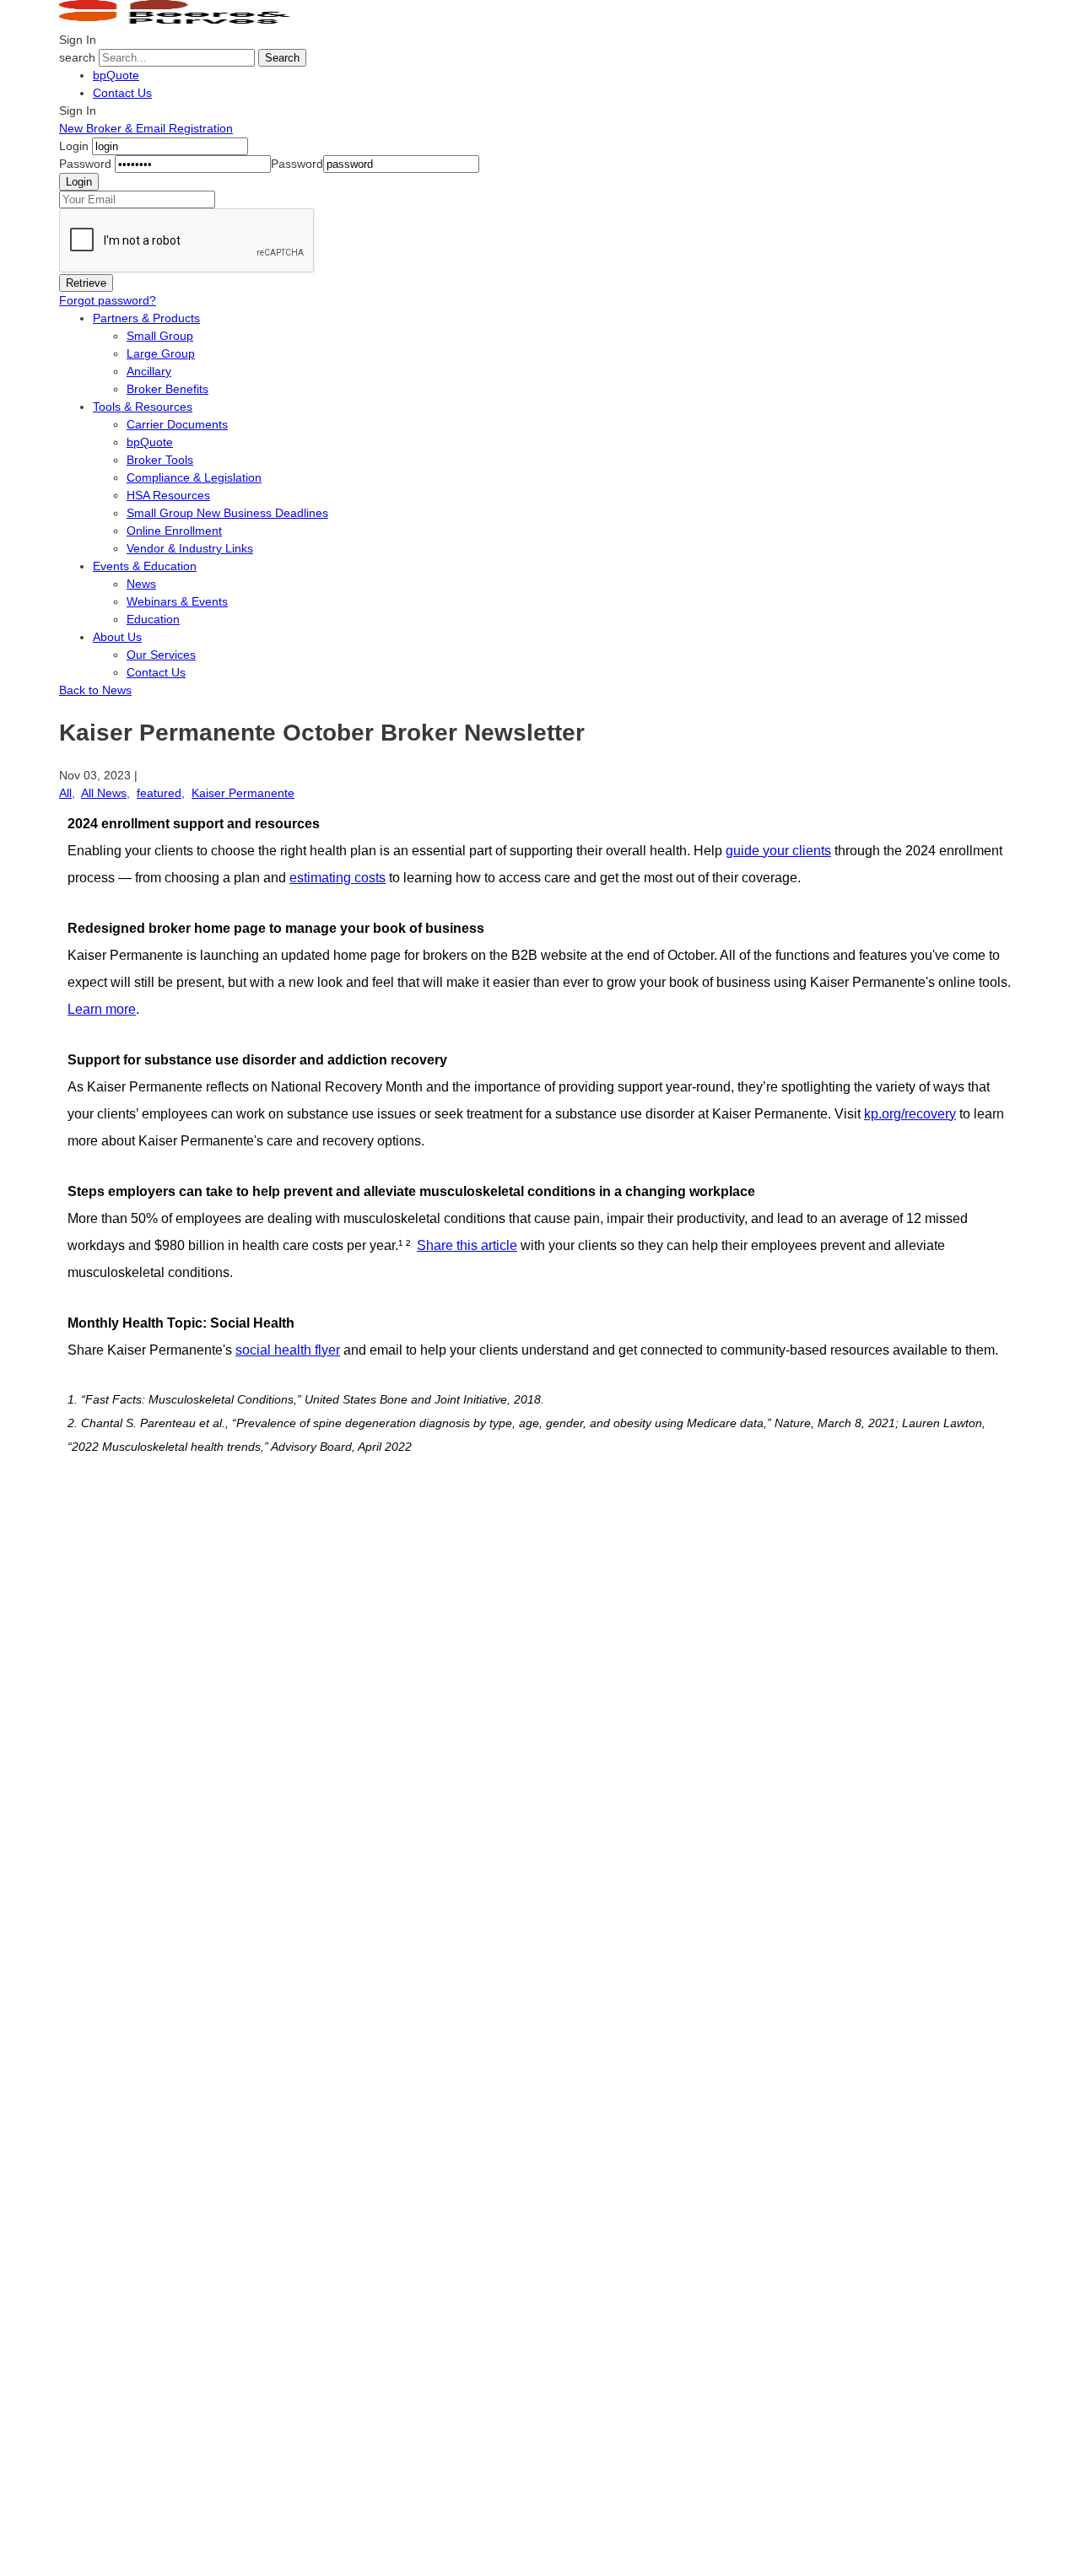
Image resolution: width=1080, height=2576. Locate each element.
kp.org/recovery (910, 1114)
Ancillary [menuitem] (149, 371)
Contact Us (122, 93)
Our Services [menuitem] (161, 655)
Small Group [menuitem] (160, 336)
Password (85, 164)
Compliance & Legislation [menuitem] (194, 477)
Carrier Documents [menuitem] (177, 424)
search (77, 57)
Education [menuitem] (153, 619)
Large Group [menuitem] (161, 353)
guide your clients (778, 851)
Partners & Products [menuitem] (146, 318)
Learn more (102, 1009)
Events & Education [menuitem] (145, 566)
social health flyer (288, 1350)
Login (74, 146)
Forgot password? (108, 300)
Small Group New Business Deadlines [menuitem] (227, 513)
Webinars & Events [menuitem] (177, 601)
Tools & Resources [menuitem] (143, 407)
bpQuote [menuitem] (150, 442)
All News (104, 793)
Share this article (467, 1245)
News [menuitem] (141, 584)
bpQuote (116, 75)
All (65, 793)
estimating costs (337, 878)
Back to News (95, 690)
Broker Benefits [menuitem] (167, 389)
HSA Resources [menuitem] (168, 495)
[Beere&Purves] (181, 22)
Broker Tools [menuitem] (160, 460)
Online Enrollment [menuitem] (174, 531)
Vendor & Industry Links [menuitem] (190, 548)
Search (282, 58)
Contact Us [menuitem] (156, 672)
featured (159, 793)
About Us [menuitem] (117, 637)
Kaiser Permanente (243, 793)
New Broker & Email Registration (146, 128)
